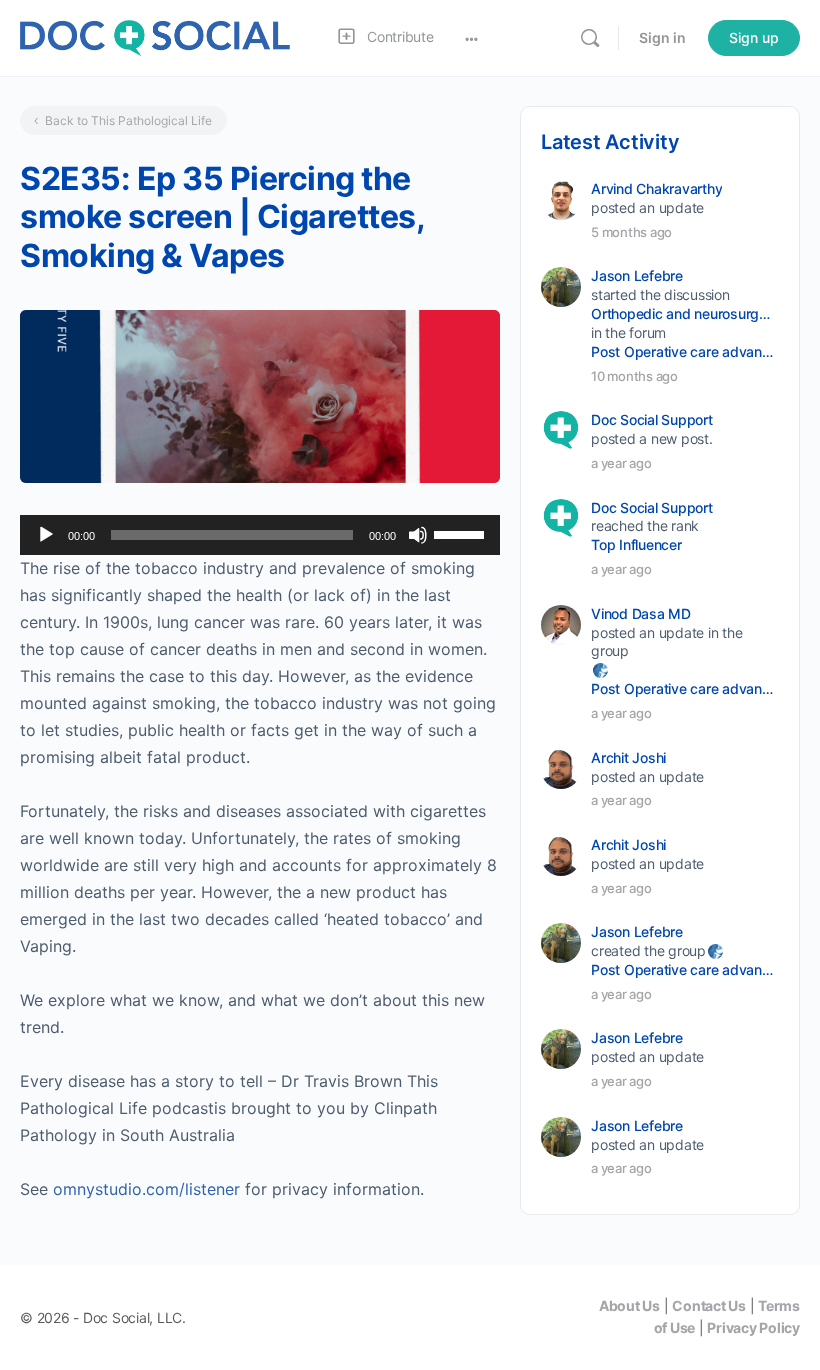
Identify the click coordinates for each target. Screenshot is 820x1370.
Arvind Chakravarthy (656, 188)
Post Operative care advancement (683, 351)
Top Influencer (636, 544)
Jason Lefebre (637, 275)
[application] (260, 535)
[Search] (590, 38)
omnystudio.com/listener (146, 1189)
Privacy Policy (753, 1327)
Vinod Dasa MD (641, 613)
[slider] (462, 533)
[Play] (46, 535)
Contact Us (709, 1305)
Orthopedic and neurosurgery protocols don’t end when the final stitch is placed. (683, 313)
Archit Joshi (628, 757)
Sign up (754, 37)
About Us (629, 1305)
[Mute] (418, 535)
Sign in (662, 37)
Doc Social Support (652, 419)
